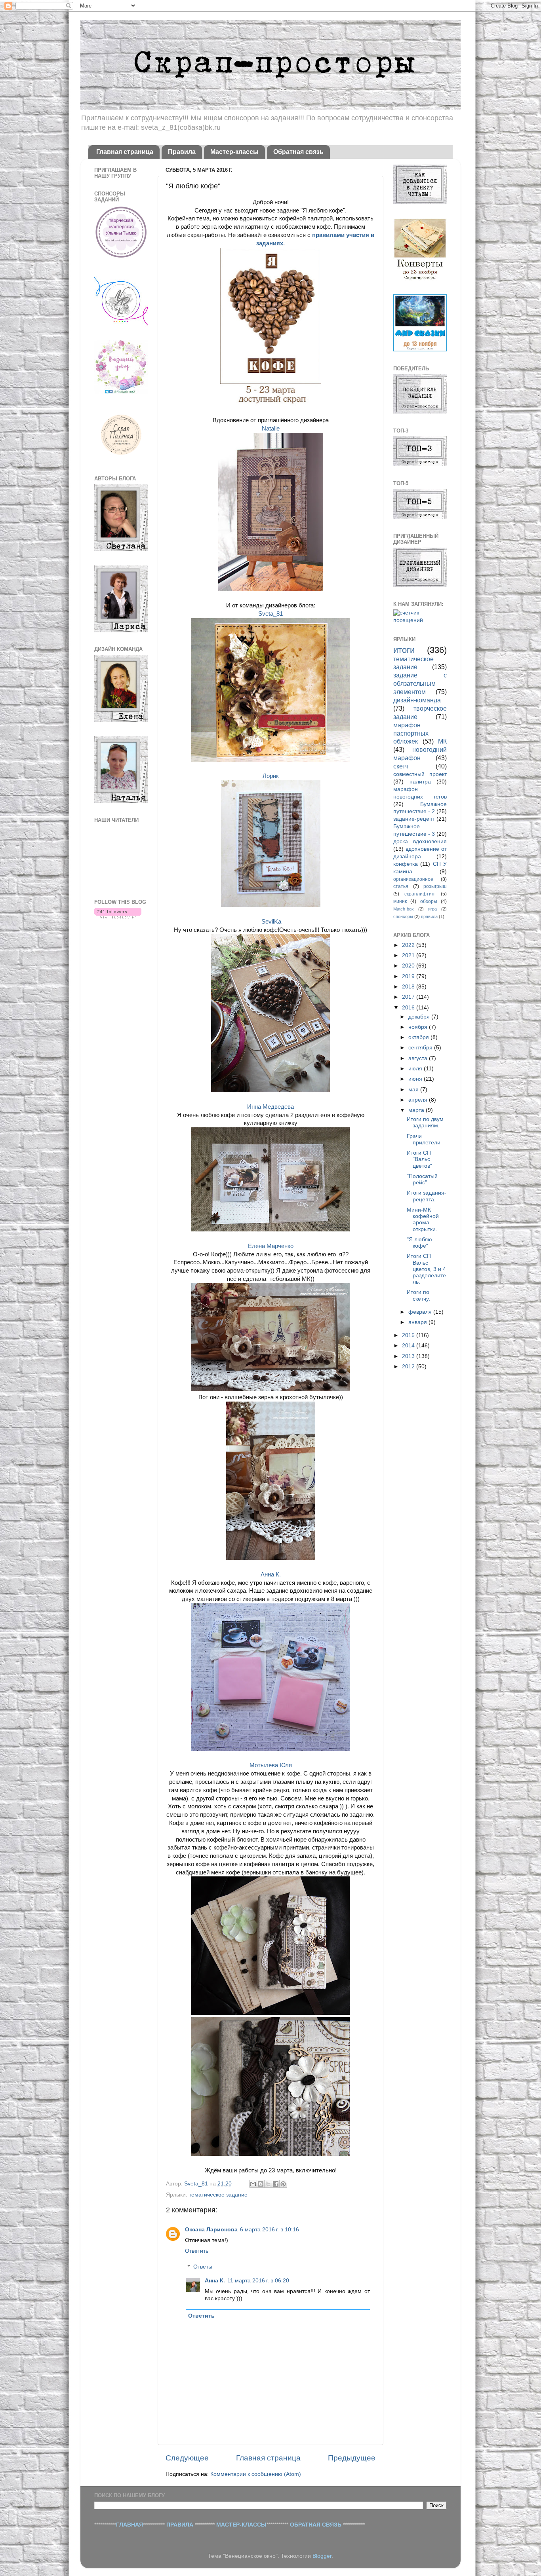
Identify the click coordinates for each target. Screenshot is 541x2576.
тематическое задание (218, 2195)
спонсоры (403, 916)
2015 (409, 1335)
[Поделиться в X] (268, 2184)
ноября (419, 1027)
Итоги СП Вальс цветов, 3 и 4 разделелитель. (426, 1269)
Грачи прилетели (424, 1139)
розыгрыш (435, 886)
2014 (409, 1346)
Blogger (322, 2556)
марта (417, 1110)
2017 (409, 997)
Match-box (404, 909)
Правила (182, 152)
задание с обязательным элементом (420, 683)
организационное (413, 879)
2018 (409, 987)
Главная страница (125, 152)
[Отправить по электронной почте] (253, 2184)
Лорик (271, 776)
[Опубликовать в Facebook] (276, 2184)
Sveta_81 (270, 614)
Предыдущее (352, 2458)
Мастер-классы (234, 152)
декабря (420, 1017)
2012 (409, 1367)
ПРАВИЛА (180, 2525)
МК (442, 741)
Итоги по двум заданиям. (425, 1122)
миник (400, 901)
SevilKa (271, 922)
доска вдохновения (420, 841)
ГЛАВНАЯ (130, 2525)
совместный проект (420, 774)
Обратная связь (298, 152)
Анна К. (271, 1574)
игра (432, 909)
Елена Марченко (271, 1246)
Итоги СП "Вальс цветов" (419, 1159)
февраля (421, 1312)
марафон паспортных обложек (411, 733)
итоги (404, 650)
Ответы (203, 2267)
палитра (420, 782)
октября (419, 1037)
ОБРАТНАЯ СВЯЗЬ (316, 2525)
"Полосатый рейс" (422, 1179)
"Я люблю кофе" (419, 1243)
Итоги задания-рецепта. (427, 1196)
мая (414, 1090)
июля (416, 1069)
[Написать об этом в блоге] (261, 2184)
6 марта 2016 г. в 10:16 (270, 2230)
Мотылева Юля (271, 1765)
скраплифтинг (420, 894)
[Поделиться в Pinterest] (283, 2184)
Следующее (187, 2458)
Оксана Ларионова (211, 2230)
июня (416, 1079)
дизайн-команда (417, 700)
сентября (421, 1048)
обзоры (429, 901)
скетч (401, 766)
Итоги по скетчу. (418, 1295)
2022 (409, 945)
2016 (409, 1008)
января (418, 1322)
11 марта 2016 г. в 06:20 (258, 2281)
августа (419, 1058)
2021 (409, 955)
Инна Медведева (270, 1107)
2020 (409, 966)
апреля (419, 1100)
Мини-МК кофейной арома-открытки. (423, 1220)
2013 (409, 1356)
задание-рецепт (414, 819)
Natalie (271, 429)
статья (401, 886)
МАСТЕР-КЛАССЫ (241, 2525)
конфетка (406, 864)
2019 (409, 976)
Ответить (197, 2251)
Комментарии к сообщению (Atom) (256, 2474)
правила (429, 916)
